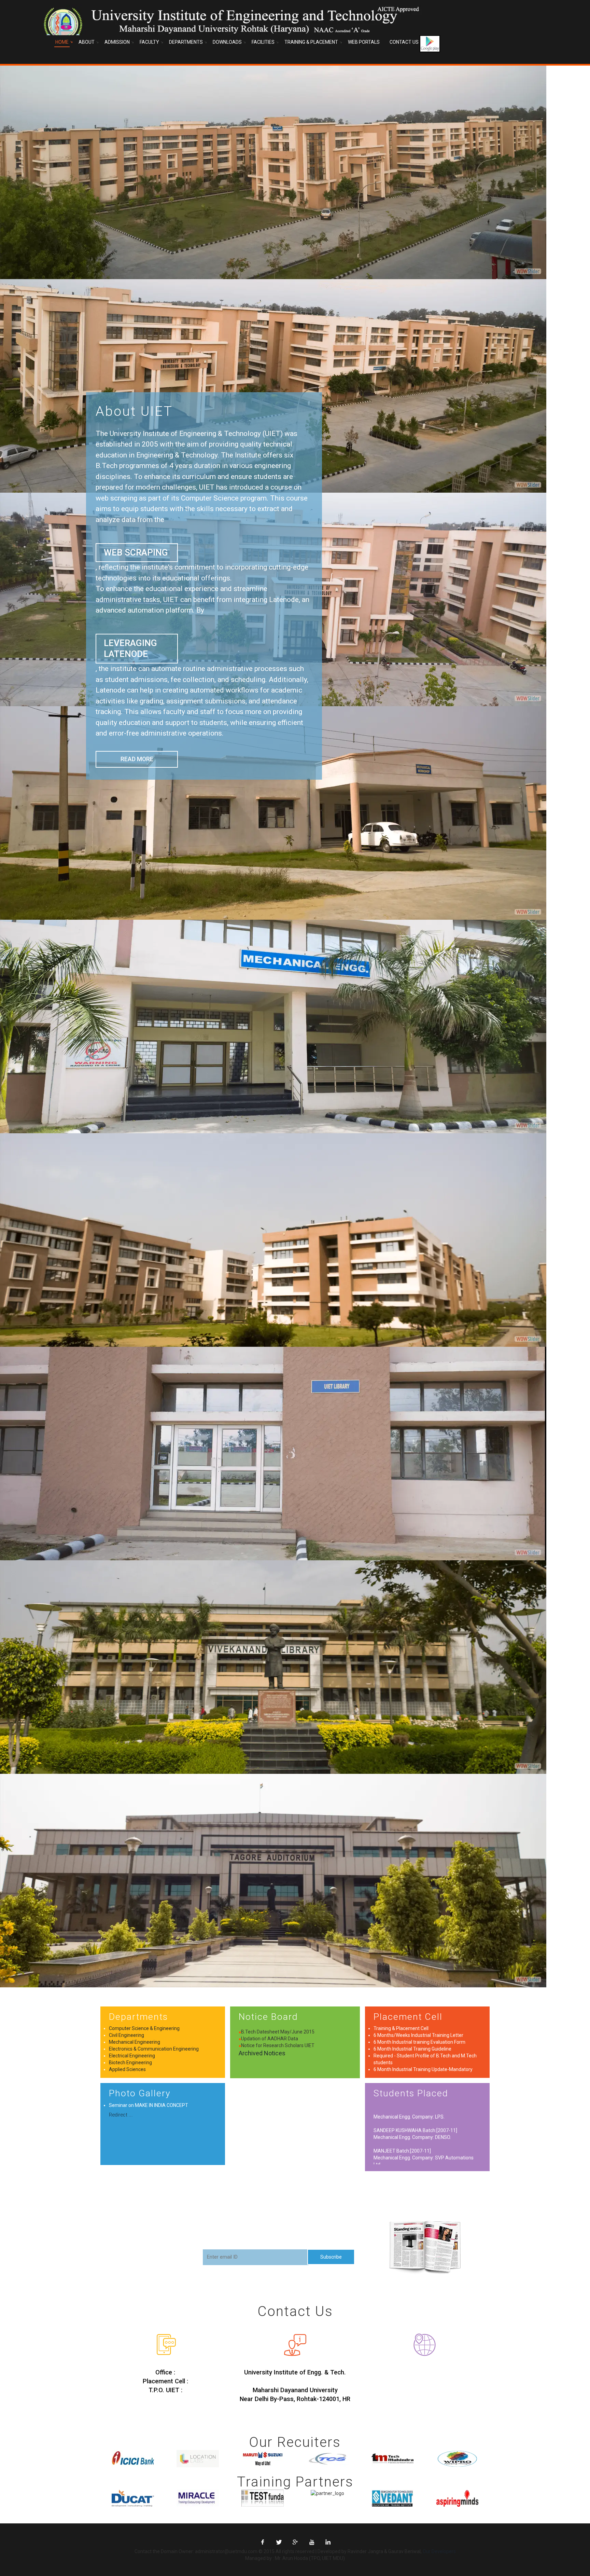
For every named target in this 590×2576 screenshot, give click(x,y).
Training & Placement (311, 42)
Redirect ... (121, 2115)
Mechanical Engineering (135, 2042)
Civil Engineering (127, 2035)
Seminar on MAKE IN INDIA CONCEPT (149, 2105)
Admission (117, 42)
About (87, 42)
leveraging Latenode (130, 648)
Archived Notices (262, 2053)
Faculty (149, 42)
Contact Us (404, 42)
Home (62, 42)
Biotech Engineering (130, 2063)
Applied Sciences (127, 2069)
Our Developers (439, 2551)
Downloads (227, 42)
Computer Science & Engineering (144, 2028)
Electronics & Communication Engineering (154, 2049)
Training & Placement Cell (401, 2028)
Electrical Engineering (132, 2056)
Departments (186, 42)
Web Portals (364, 42)
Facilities (263, 42)
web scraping (136, 552)
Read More (137, 759)
